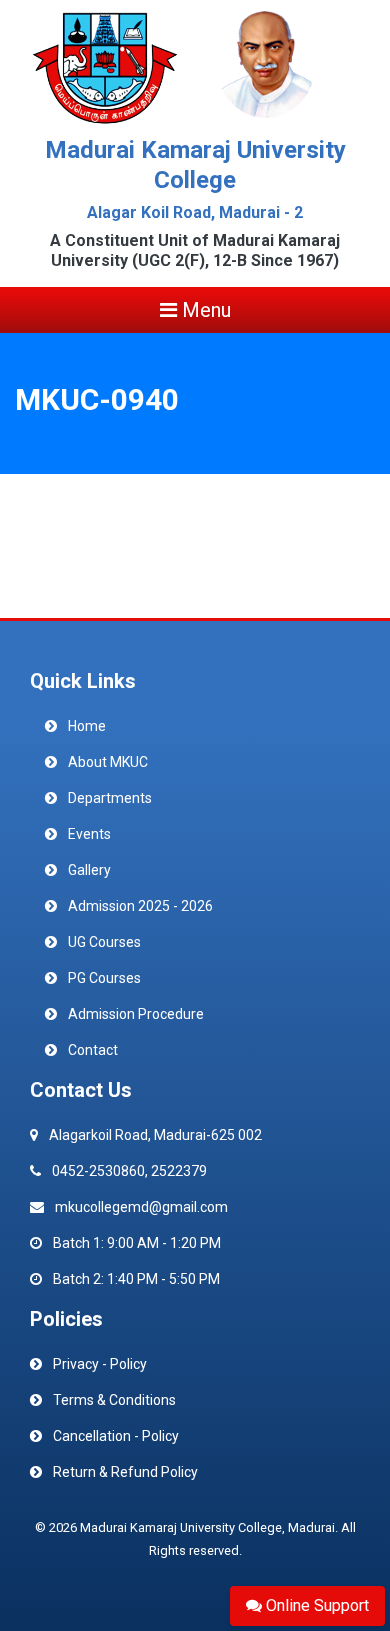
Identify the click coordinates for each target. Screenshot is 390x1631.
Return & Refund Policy (125, 1472)
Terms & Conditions (114, 1400)
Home (87, 726)
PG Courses (104, 978)
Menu (204, 310)
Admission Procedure (136, 1014)
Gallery (89, 870)
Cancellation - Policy (116, 1436)
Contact (93, 1050)
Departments (110, 798)
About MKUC (108, 762)
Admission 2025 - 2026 (140, 906)
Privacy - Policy (100, 1364)
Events (89, 834)
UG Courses (104, 942)
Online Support (315, 1605)
